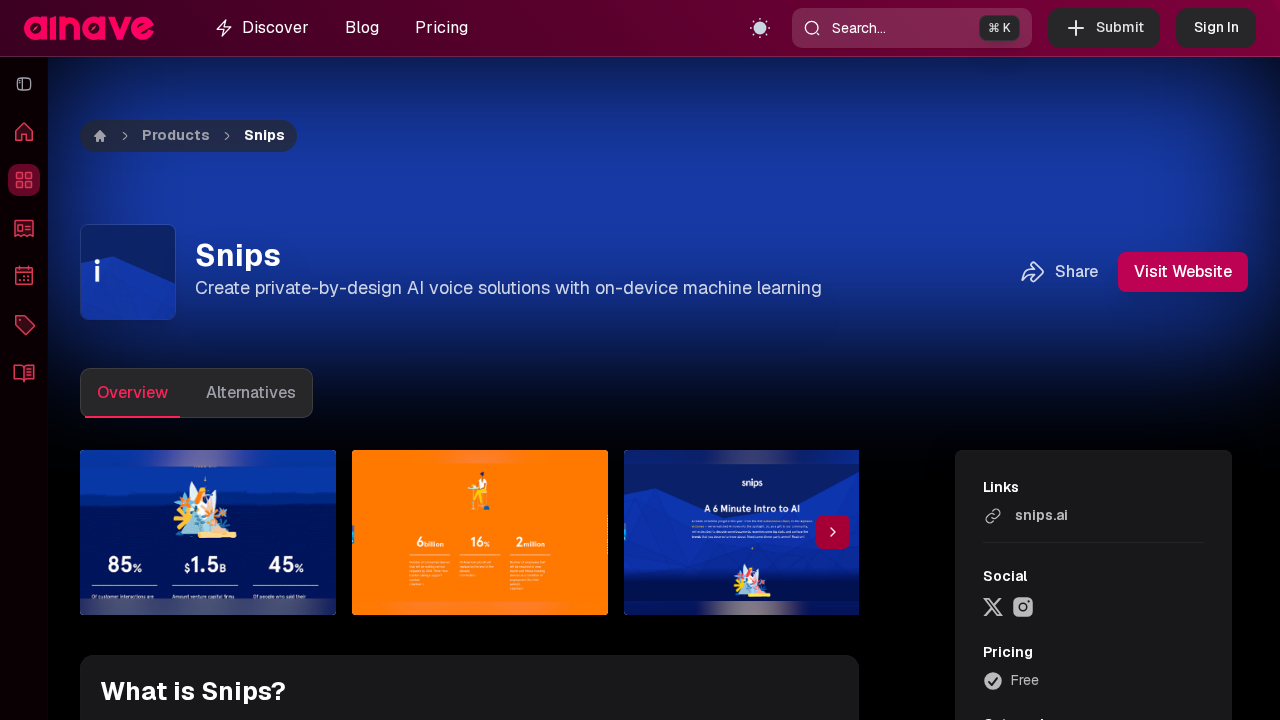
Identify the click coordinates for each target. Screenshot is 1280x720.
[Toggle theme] (760, 28)
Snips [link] (264, 135)
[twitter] (993, 607)
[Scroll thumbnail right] (833, 532)
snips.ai (1041, 515)
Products (176, 135)
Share (1076, 271)
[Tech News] (24, 228)
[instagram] (1023, 607)
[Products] (24, 180)
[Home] (24, 132)
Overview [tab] (132, 392)
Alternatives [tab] (251, 392)
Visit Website (1183, 271)
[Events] (24, 276)
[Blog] (24, 372)
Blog (362, 27)
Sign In (1216, 27)
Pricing (441, 27)
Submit (1120, 27)
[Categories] (24, 324)
